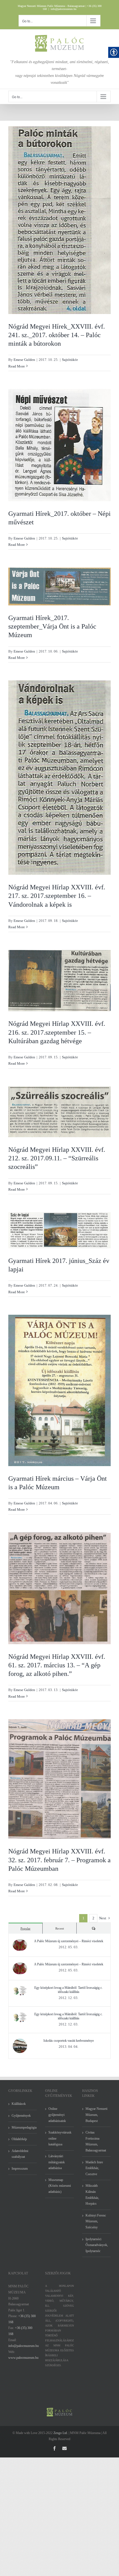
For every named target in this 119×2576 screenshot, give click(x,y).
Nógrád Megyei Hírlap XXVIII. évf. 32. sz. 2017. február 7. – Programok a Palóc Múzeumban (59, 1860)
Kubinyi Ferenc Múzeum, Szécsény (96, 2221)
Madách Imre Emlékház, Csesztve (94, 2168)
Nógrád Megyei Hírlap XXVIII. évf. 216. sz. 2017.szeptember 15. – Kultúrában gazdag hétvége (57, 1032)
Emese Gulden (24, 360)
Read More (17, 366)
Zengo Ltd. (61, 2433)
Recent (60, 1928)
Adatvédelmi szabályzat (20, 2154)
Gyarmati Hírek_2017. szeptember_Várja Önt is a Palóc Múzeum (52, 626)
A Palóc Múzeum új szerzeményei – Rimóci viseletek (69, 1941)
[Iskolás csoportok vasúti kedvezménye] (20, 2041)
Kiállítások (19, 2104)
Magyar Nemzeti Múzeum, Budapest (96, 2115)
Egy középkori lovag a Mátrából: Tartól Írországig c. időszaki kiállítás (68, 1990)
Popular (25, 1928)
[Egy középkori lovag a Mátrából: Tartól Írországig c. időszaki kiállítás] (20, 1989)
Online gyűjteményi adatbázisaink (57, 2115)
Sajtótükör (70, 360)
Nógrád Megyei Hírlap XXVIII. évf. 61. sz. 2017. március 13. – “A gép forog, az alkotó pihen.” (57, 1665)
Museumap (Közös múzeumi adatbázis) (60, 2186)
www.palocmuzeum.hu (23, 2358)
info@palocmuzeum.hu (64, 9)
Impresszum (20, 2169)
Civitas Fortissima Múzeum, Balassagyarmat (96, 2141)
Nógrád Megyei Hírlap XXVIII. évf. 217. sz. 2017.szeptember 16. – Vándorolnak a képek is (57, 896)
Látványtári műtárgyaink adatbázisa (57, 2162)
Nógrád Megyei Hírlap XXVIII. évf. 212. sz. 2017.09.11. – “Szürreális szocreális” (57, 1158)
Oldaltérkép (19, 2139)
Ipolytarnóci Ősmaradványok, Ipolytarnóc (97, 2245)
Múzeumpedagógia (23, 2127)
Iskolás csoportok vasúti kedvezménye (69, 2041)
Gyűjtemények (21, 2116)
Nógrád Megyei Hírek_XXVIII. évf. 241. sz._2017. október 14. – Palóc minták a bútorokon (57, 335)
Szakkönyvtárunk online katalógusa (60, 2138)
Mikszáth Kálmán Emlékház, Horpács (92, 2195)
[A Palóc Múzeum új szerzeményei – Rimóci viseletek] (20, 1942)
